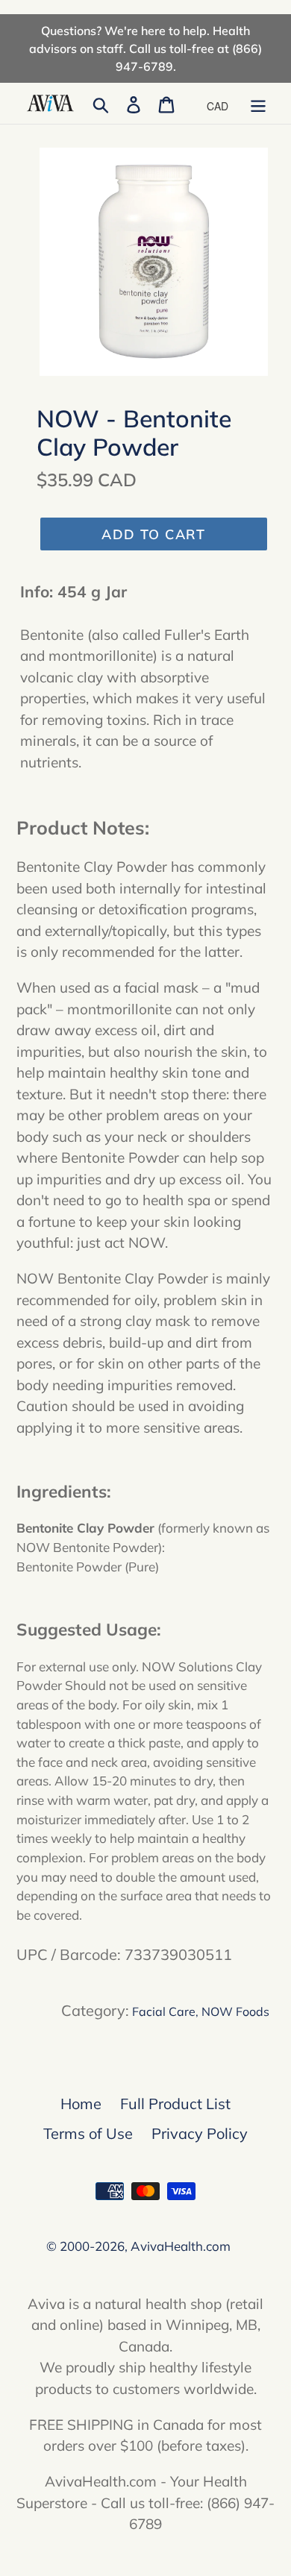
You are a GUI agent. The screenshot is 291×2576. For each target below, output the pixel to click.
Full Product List (175, 2104)
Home (81, 2104)
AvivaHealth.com (181, 2246)
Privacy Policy (200, 2133)
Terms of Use (88, 2133)
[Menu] (258, 104)
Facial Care (164, 2011)
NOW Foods (235, 2011)
